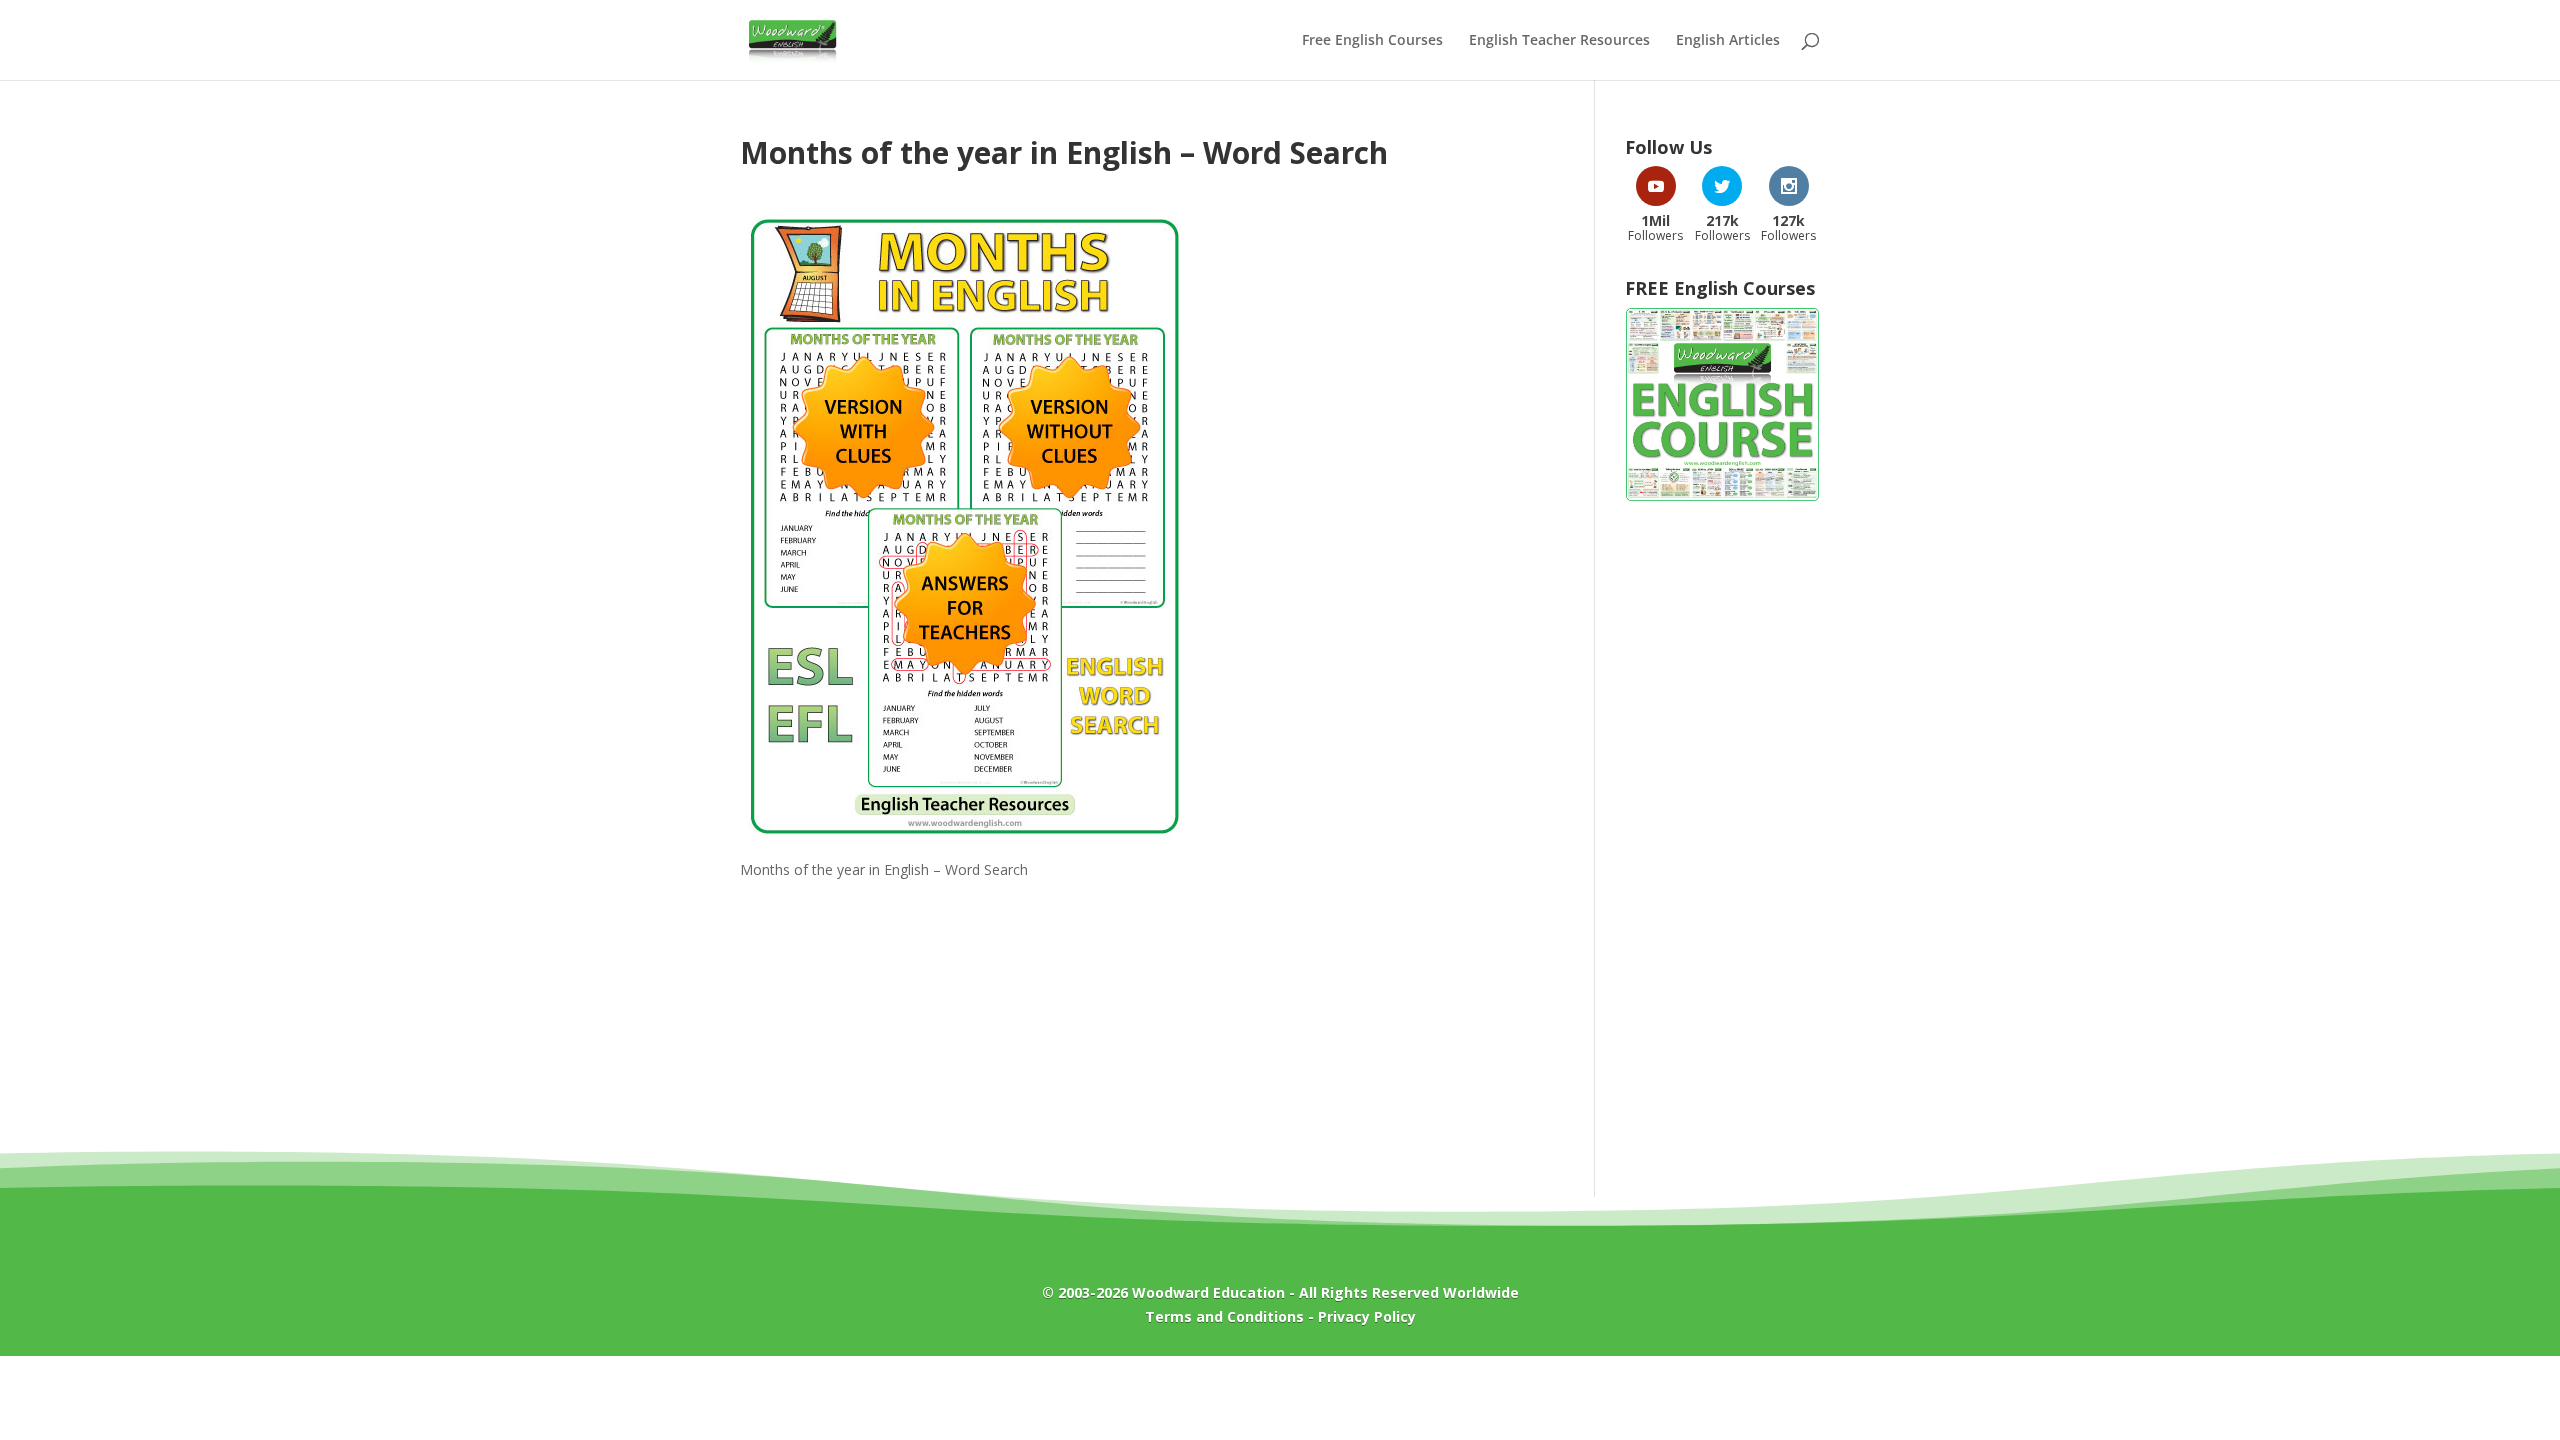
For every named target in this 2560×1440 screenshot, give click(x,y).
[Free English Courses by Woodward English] (1722, 496)
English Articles (1728, 41)
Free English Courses (1372, 41)
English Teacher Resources (1559, 41)
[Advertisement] (1722, 839)
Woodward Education (1208, 1292)
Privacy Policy (1367, 1316)
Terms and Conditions (1224, 1316)
